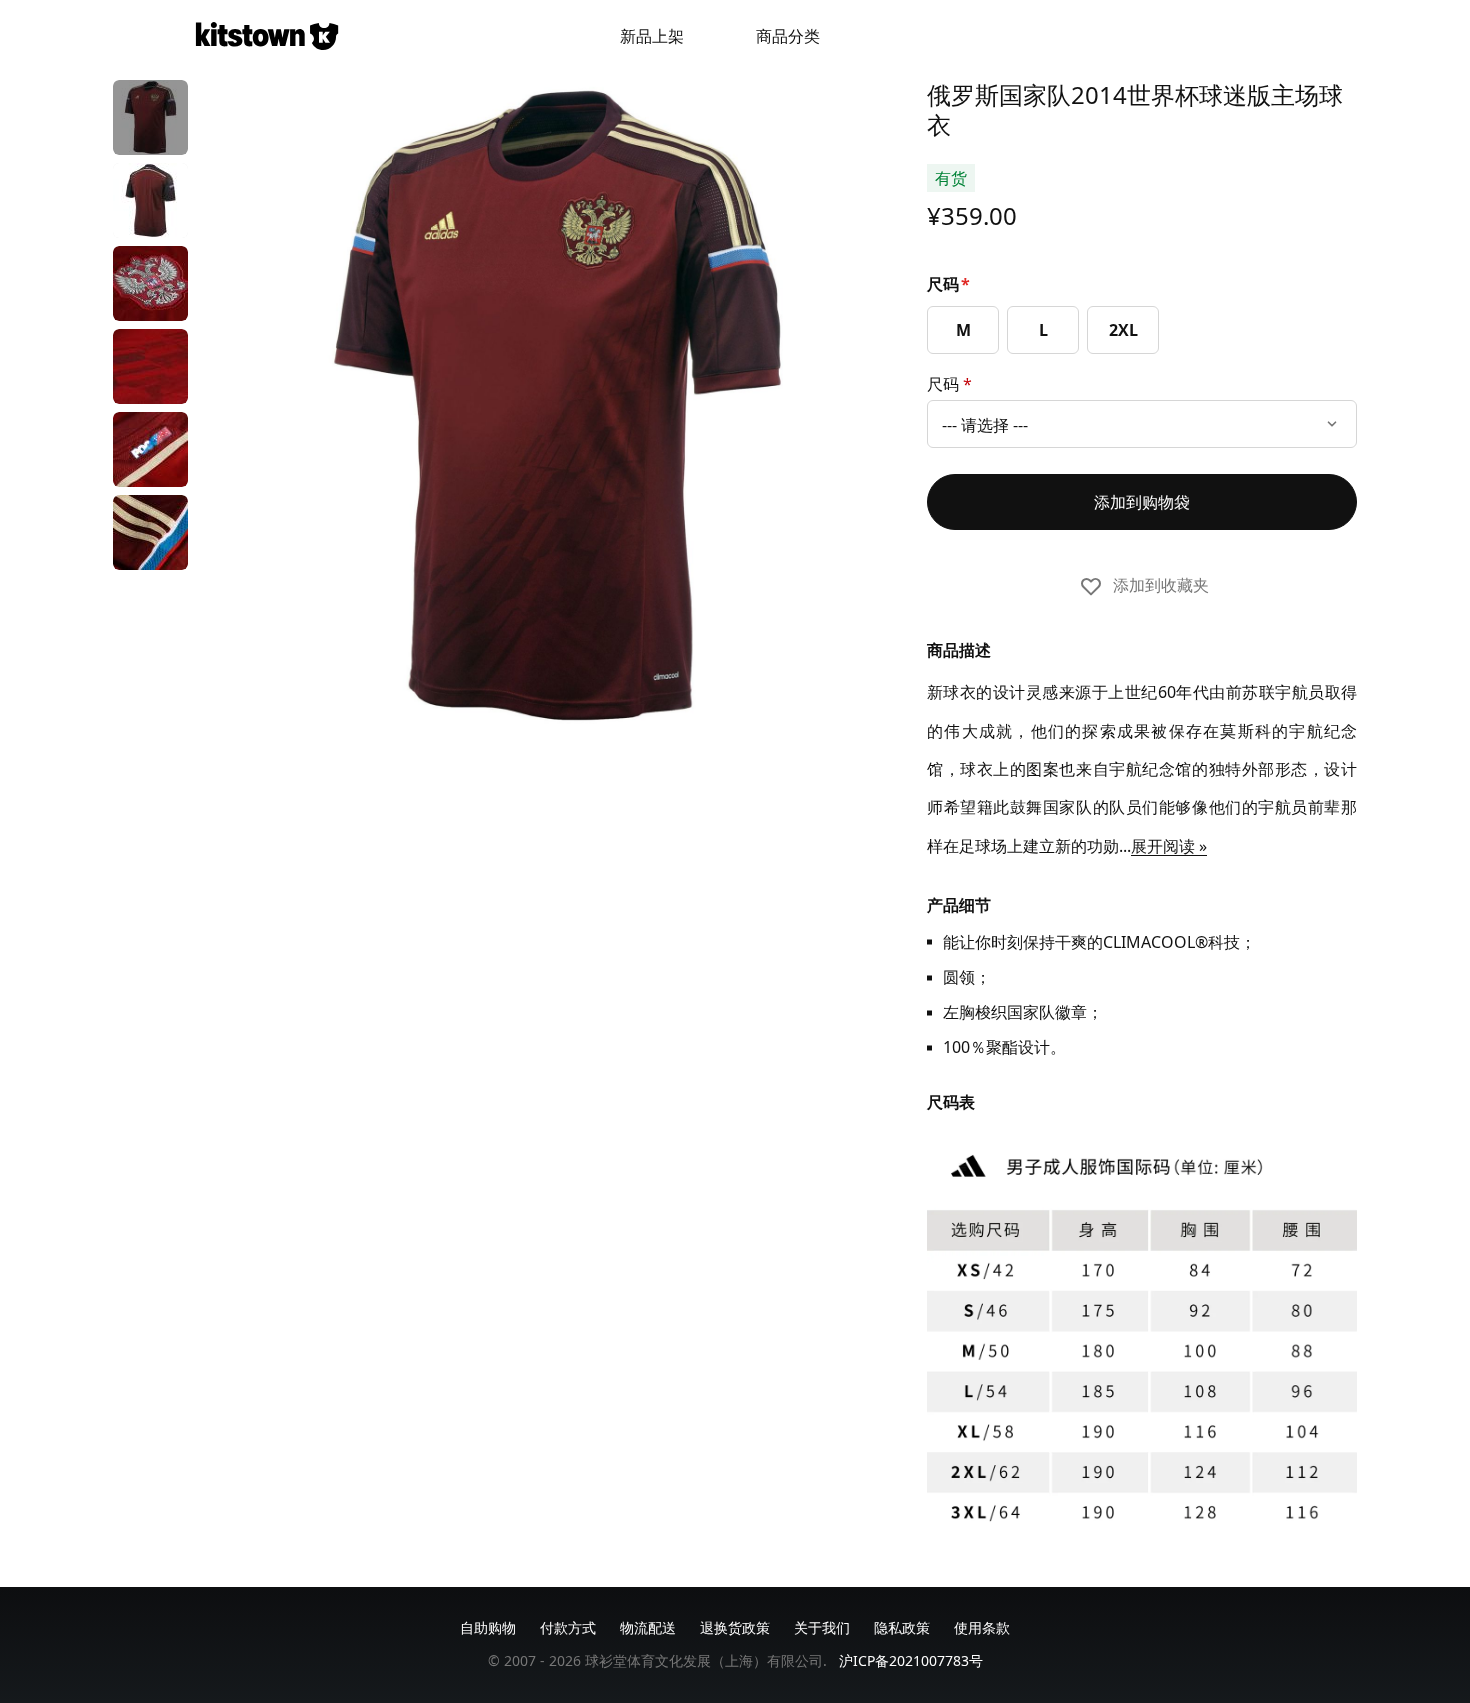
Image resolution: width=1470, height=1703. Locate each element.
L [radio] (1043, 330)
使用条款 (982, 1627)
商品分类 (788, 36)
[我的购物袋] (1253, 36)
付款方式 (568, 1627)
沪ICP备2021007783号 (911, 1660)
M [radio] (963, 330)
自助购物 (488, 1627)
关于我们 (822, 1627)
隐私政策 (902, 1627)
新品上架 (652, 36)
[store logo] (267, 36)
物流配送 (648, 1627)
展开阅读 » (1169, 846)
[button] (150, 117)
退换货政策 (735, 1627)
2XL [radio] (1123, 330)
